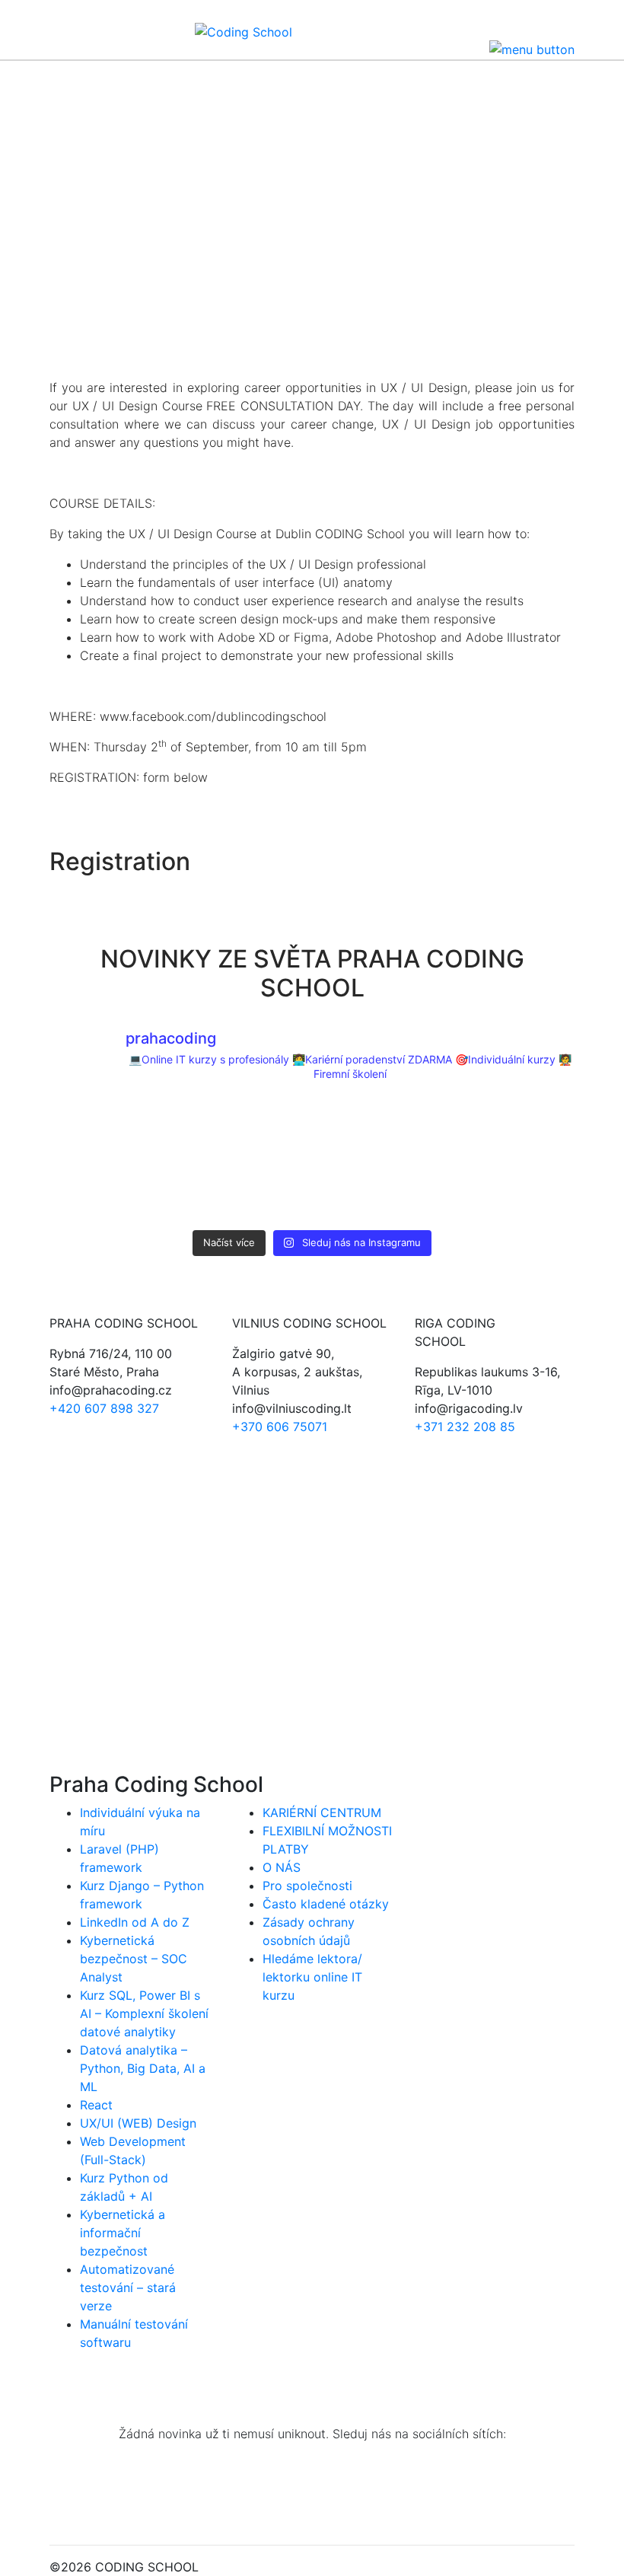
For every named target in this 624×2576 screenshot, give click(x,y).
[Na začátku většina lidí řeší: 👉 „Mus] (379, 1160)
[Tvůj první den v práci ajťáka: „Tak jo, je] (245, 1160)
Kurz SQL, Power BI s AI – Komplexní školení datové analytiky (144, 2013)
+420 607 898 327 (104, 1408)
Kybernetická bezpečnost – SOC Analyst (134, 1959)
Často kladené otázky (326, 1904)
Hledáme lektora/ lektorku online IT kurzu (312, 1977)
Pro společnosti (307, 1886)
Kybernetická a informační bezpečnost (123, 2233)
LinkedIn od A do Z (135, 1922)
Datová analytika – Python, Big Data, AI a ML (143, 2068)
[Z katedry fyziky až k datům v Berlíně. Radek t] (112, 1160)
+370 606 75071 (280, 1427)
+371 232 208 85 (465, 1427)
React (96, 2105)
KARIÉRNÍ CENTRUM (322, 1812)
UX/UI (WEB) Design (138, 2123)
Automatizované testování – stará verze (128, 2287)
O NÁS (282, 1867)
